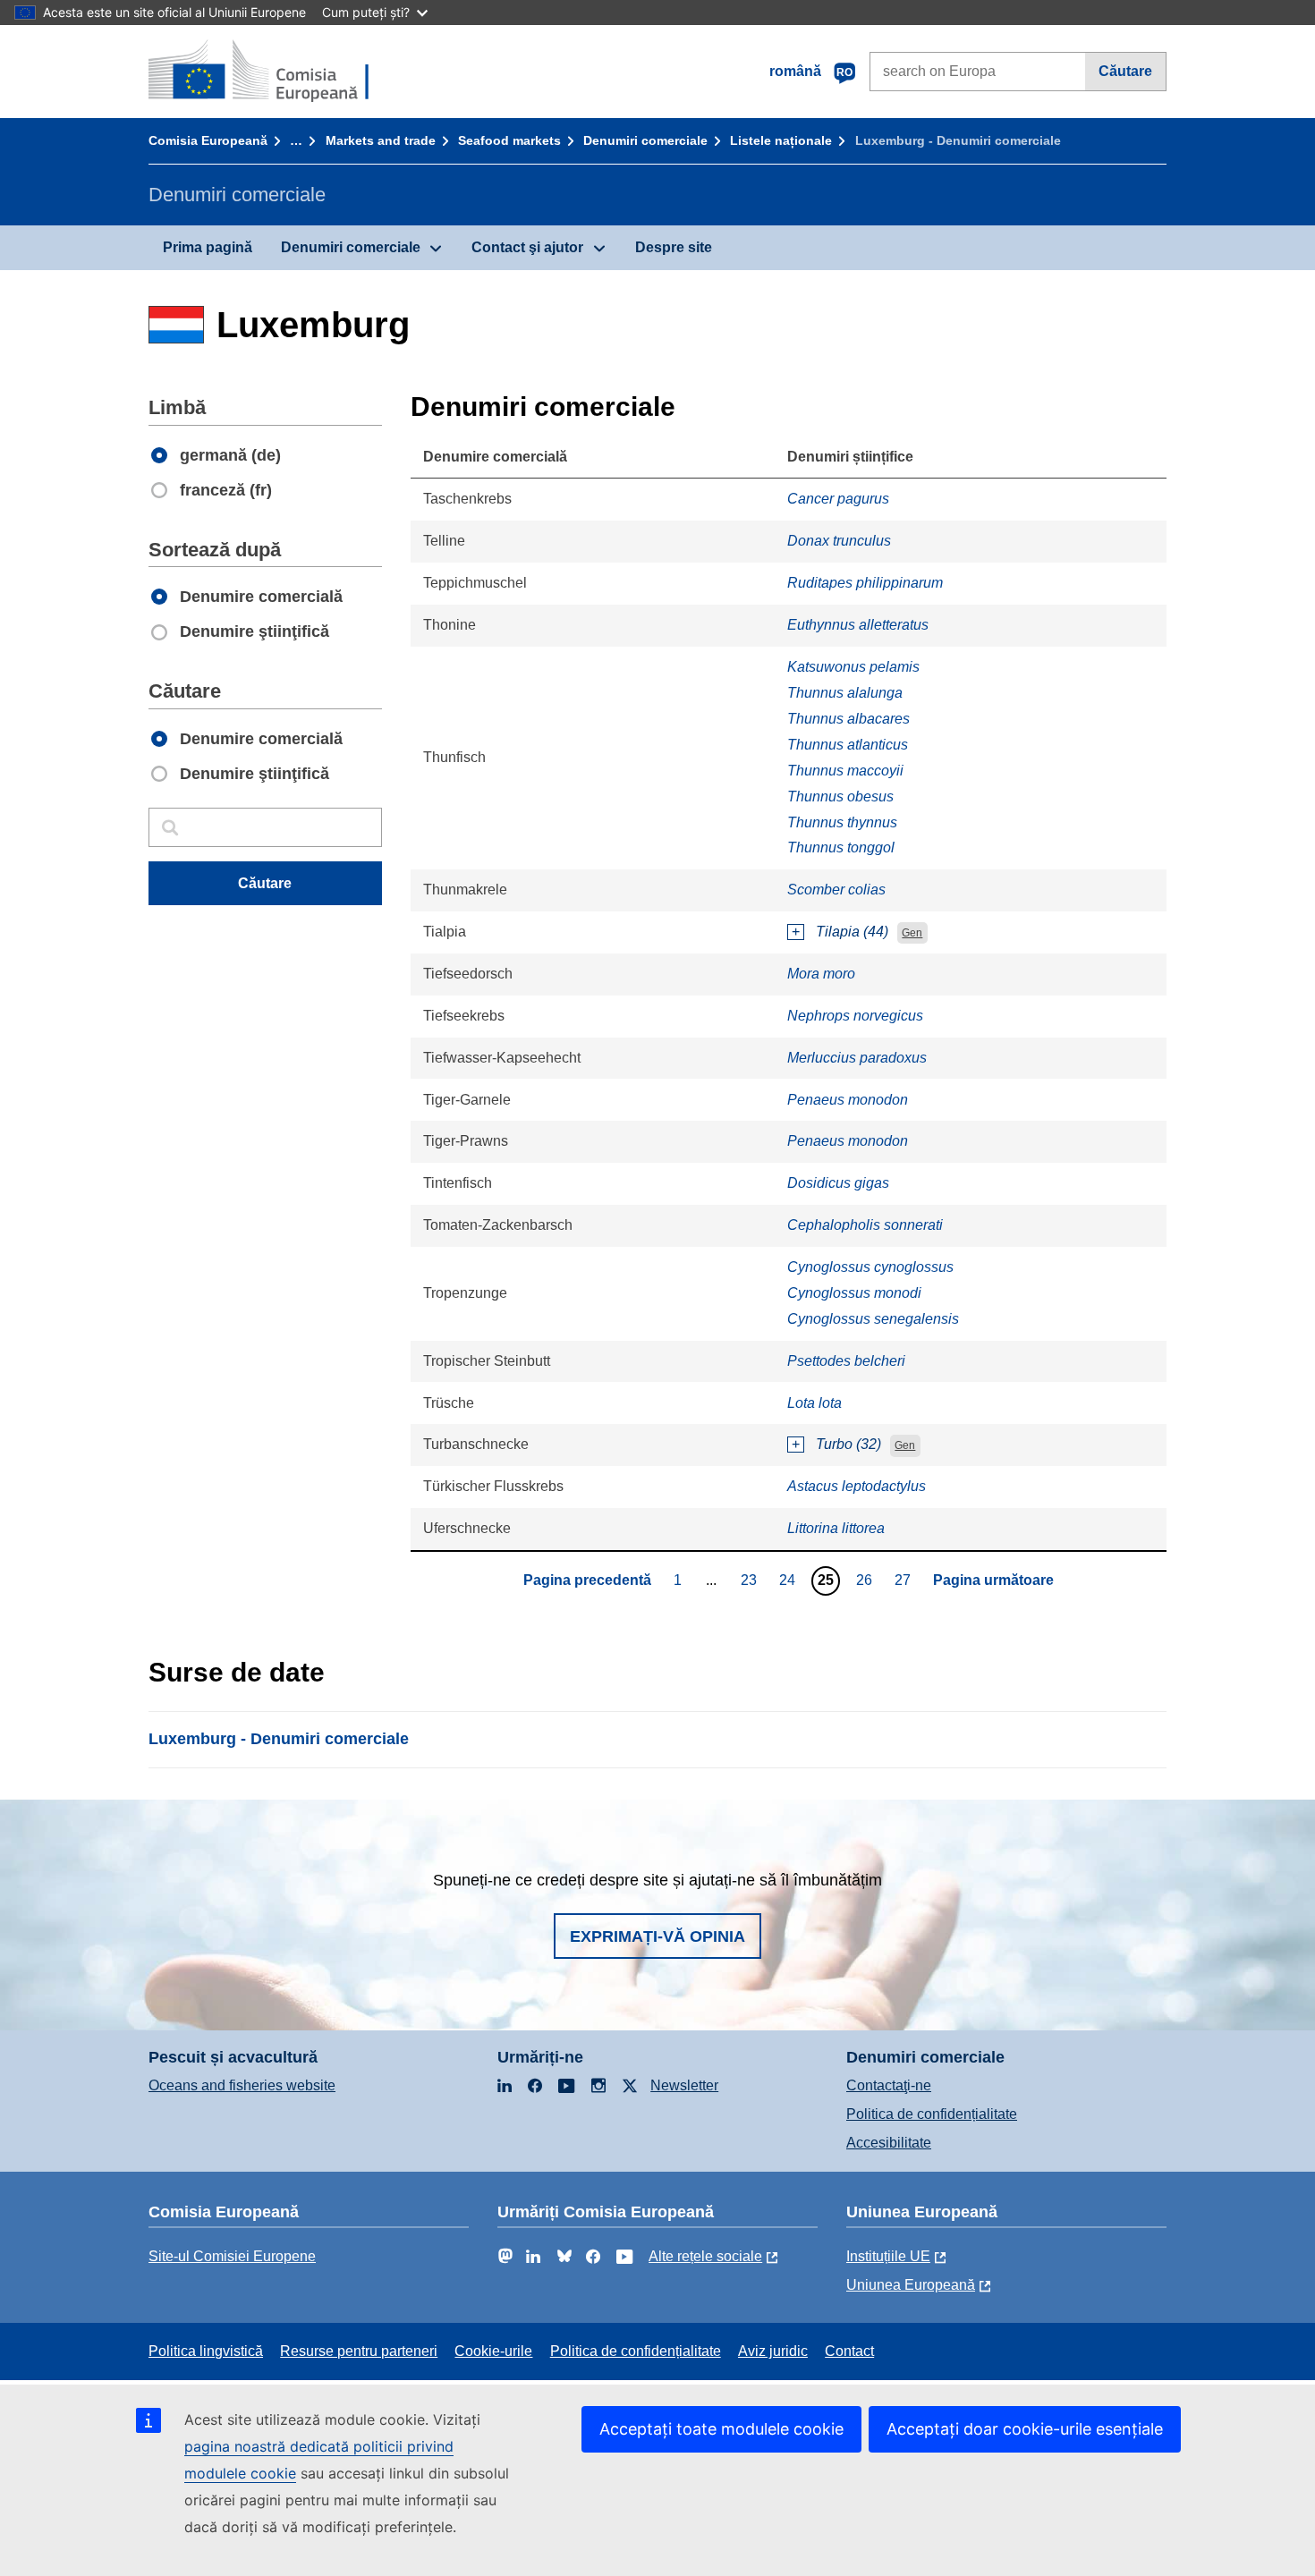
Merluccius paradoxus (857, 1058)
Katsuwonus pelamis (853, 667)
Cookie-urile (493, 2351)
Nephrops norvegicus (855, 1016)
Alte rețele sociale (705, 2256)
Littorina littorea (836, 1528)
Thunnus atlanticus (848, 745)
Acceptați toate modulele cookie (721, 2429)
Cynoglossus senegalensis (873, 1319)
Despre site (674, 247)
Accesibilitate (889, 2143)
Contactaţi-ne (889, 2085)
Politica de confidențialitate (932, 2114)
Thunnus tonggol (841, 847)
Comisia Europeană (208, 140)
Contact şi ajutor (527, 247)
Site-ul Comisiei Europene (232, 2256)
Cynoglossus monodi (854, 1293)
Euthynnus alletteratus (858, 625)
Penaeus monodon (848, 1100)
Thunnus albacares (848, 719)
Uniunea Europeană (911, 2285)
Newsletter (684, 2085)
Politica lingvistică (206, 2351)
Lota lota (814, 1403)
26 (866, 1580)
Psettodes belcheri (846, 1361)
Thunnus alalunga (845, 693)
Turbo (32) (848, 1444)
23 (751, 1580)
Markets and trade (381, 140)
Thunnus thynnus (842, 822)
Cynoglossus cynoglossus (870, 1267)
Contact (849, 2351)
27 (905, 1580)
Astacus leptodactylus (857, 1486)
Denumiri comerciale (645, 140)
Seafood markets (509, 140)
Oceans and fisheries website (242, 2085)
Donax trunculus (839, 541)
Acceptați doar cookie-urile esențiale (1025, 2429)
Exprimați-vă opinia (657, 1936)
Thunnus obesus (840, 797)
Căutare (1125, 71)
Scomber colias (836, 890)
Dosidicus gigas (838, 1183)
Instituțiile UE (888, 2256)
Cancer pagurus (838, 499)
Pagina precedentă (587, 1580)
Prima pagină (208, 247)
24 (789, 1580)
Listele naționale (781, 140)
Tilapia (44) (852, 932)
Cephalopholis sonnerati (865, 1225)
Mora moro (821, 974)
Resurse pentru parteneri (359, 2351)
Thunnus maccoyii (845, 771)
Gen (912, 933)
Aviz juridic (773, 2351)
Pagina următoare (993, 1580)
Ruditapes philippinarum (865, 583)
